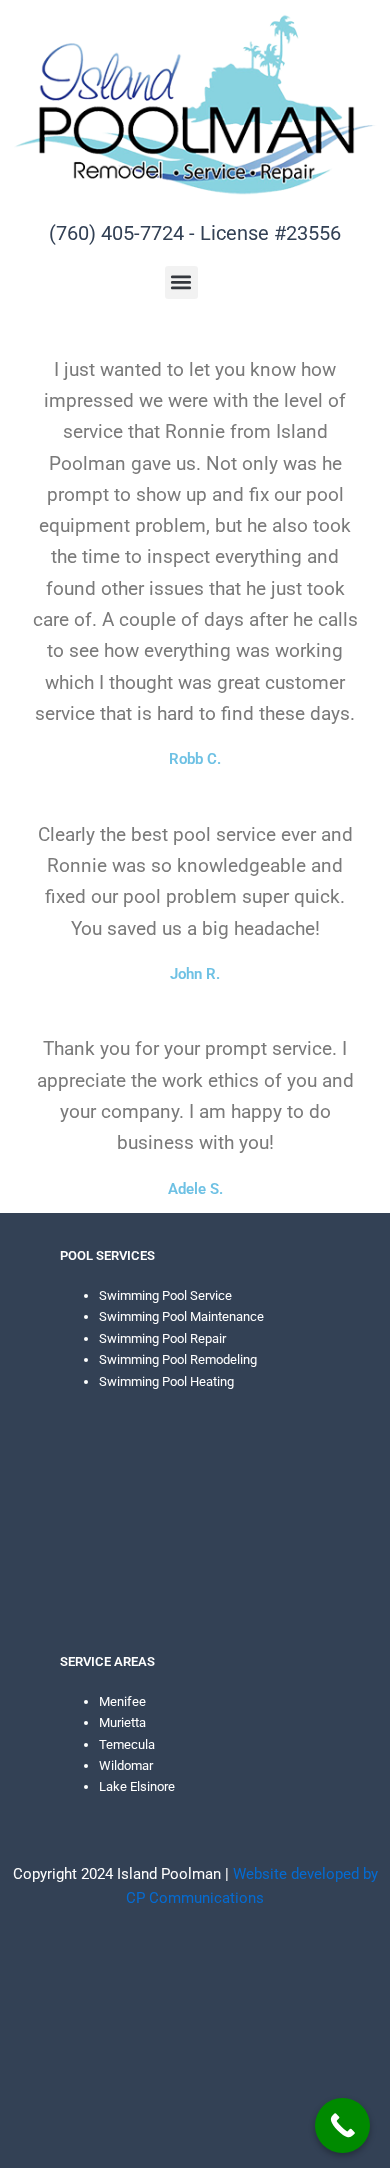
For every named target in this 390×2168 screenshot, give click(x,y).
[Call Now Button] (342, 2125)
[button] (181, 282)
